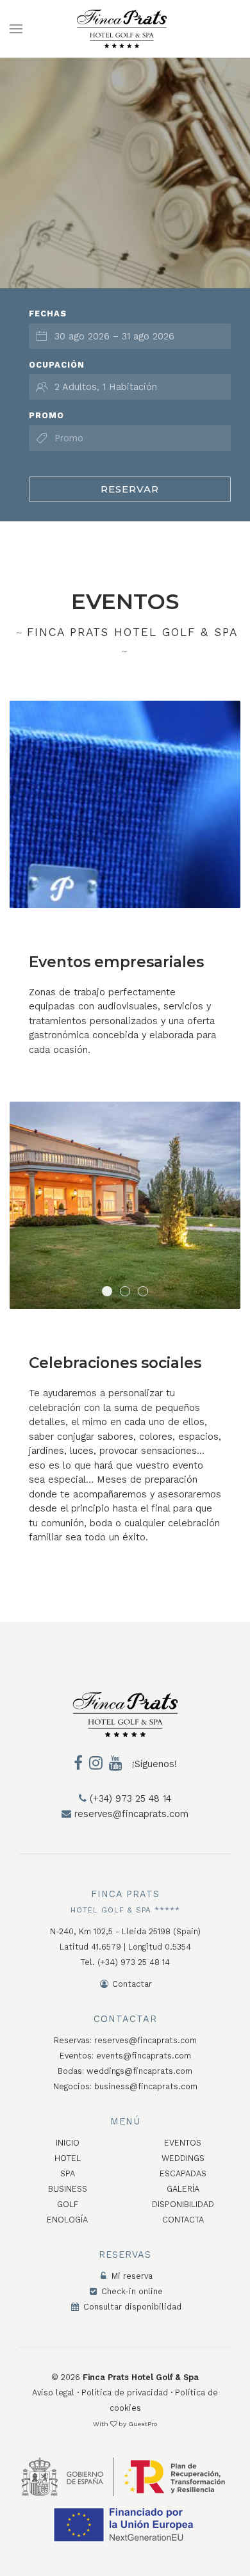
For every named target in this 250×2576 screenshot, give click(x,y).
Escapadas (183, 2173)
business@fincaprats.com (146, 2086)
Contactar (131, 1984)
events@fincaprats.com (144, 2056)
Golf (68, 2204)
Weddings (183, 2158)
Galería (183, 2189)
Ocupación (57, 365)
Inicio (68, 2143)
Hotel (68, 2158)
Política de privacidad (125, 2393)
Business (68, 2189)
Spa (68, 2173)
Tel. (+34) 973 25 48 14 (125, 1962)
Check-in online (131, 2291)
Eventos (183, 2143)
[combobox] (130, 336)
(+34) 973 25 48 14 (129, 1798)
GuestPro (143, 2424)
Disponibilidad (183, 2204)
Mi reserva (131, 2276)
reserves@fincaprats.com (130, 1814)
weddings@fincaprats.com (139, 2071)
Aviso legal (53, 2393)
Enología (67, 2220)
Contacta (183, 2220)
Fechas (48, 314)
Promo (46, 415)
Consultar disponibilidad (131, 2307)
